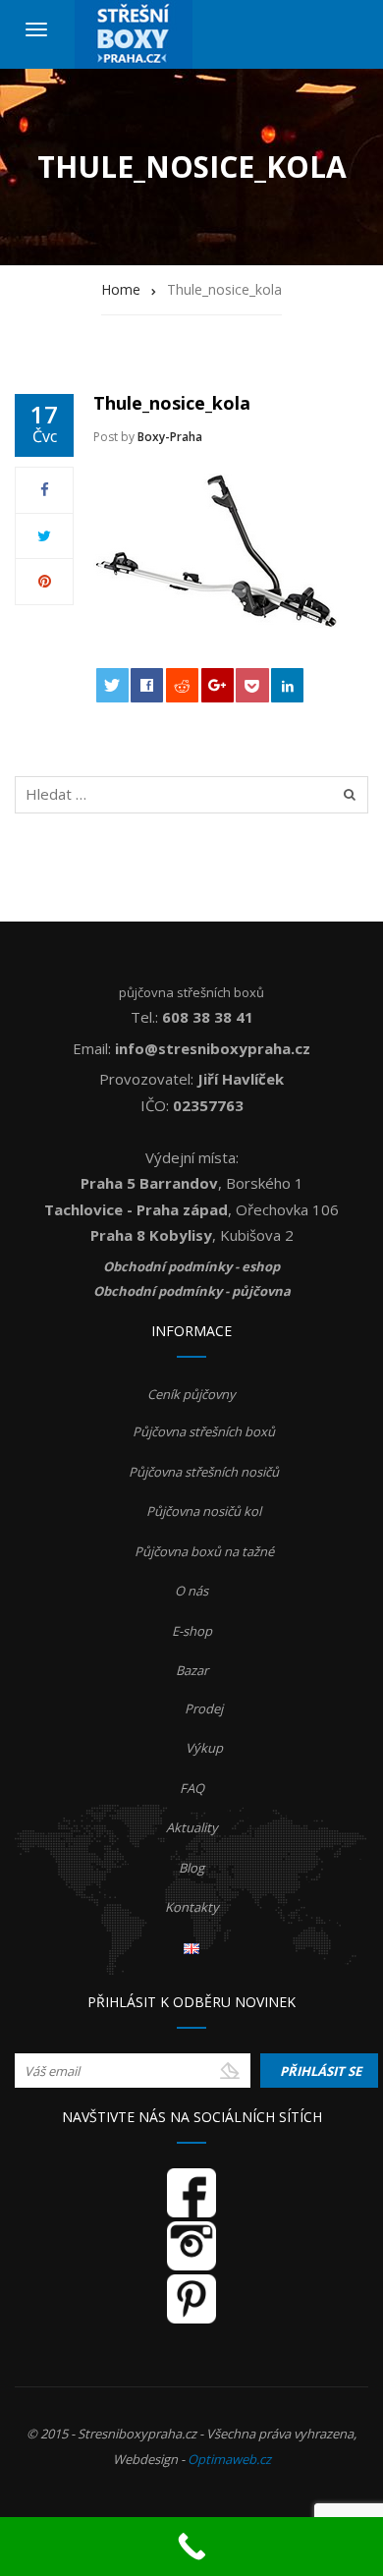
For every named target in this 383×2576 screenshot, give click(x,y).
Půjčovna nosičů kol (204, 1511)
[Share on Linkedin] (287, 685)
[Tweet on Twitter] (112, 685)
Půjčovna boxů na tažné (204, 1551)
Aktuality (192, 1827)
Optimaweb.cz (229, 2459)
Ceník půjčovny (191, 1394)
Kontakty (192, 1907)
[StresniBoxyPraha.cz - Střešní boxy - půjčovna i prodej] (134, 34)
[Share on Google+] (218, 685)
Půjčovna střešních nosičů (204, 1472)
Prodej (204, 1708)
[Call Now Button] (191, 2547)
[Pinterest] (45, 581)
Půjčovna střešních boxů (204, 1431)
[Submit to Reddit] (182, 685)
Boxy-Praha (170, 437)
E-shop (192, 1631)
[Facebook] (45, 489)
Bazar (192, 1670)
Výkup (204, 1748)
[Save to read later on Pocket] (252, 685)
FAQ (192, 1788)
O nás (191, 1591)
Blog (191, 1868)
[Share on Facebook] (147, 685)
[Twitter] (44, 535)
